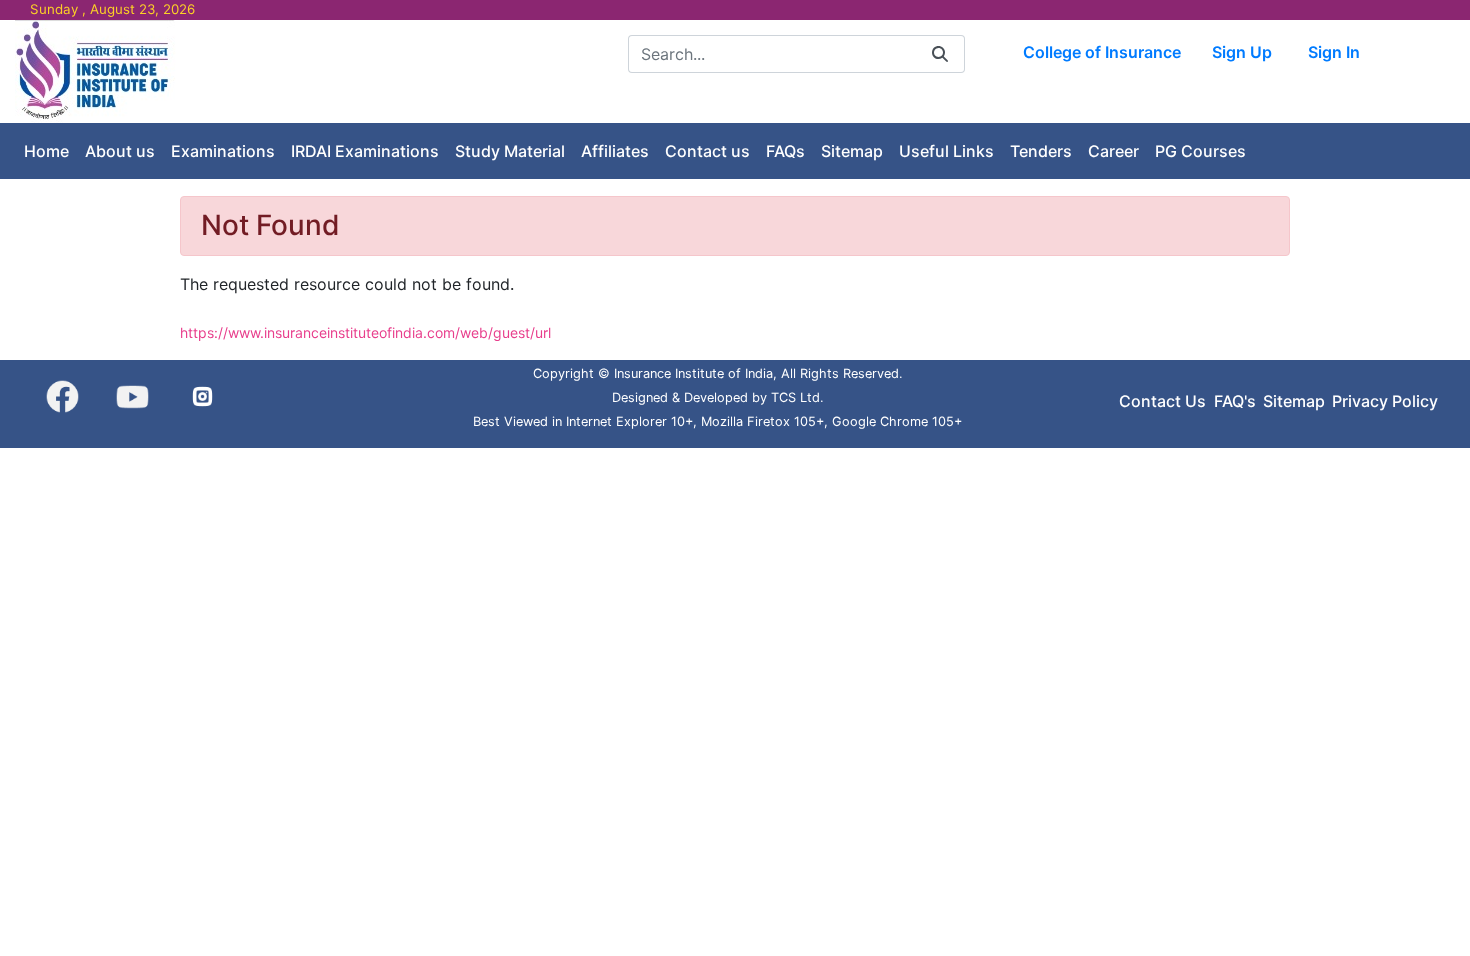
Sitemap (1294, 401)
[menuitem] (46, 151)
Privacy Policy (1385, 401)
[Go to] (95, 70)
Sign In (1334, 52)
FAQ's (1235, 401)
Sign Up (1242, 52)
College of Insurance (1102, 52)
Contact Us (1162, 401)
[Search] (940, 53)
